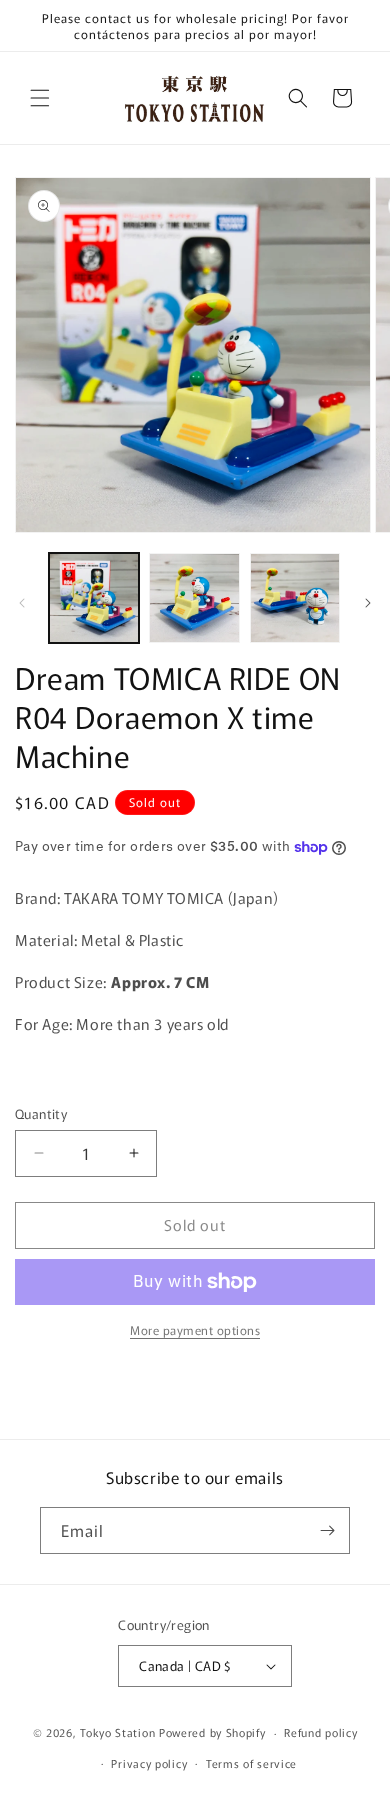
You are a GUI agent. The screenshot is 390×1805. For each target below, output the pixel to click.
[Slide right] (368, 603)
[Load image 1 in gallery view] (94, 598)
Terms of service (251, 1763)
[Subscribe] (327, 1530)
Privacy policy (149, 1763)
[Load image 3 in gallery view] (295, 598)
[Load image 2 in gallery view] (194, 598)
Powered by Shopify (212, 1732)
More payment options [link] (195, 1329)
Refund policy (320, 1732)
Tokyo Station (119, 1732)
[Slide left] (22, 603)
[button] (40, 98)
